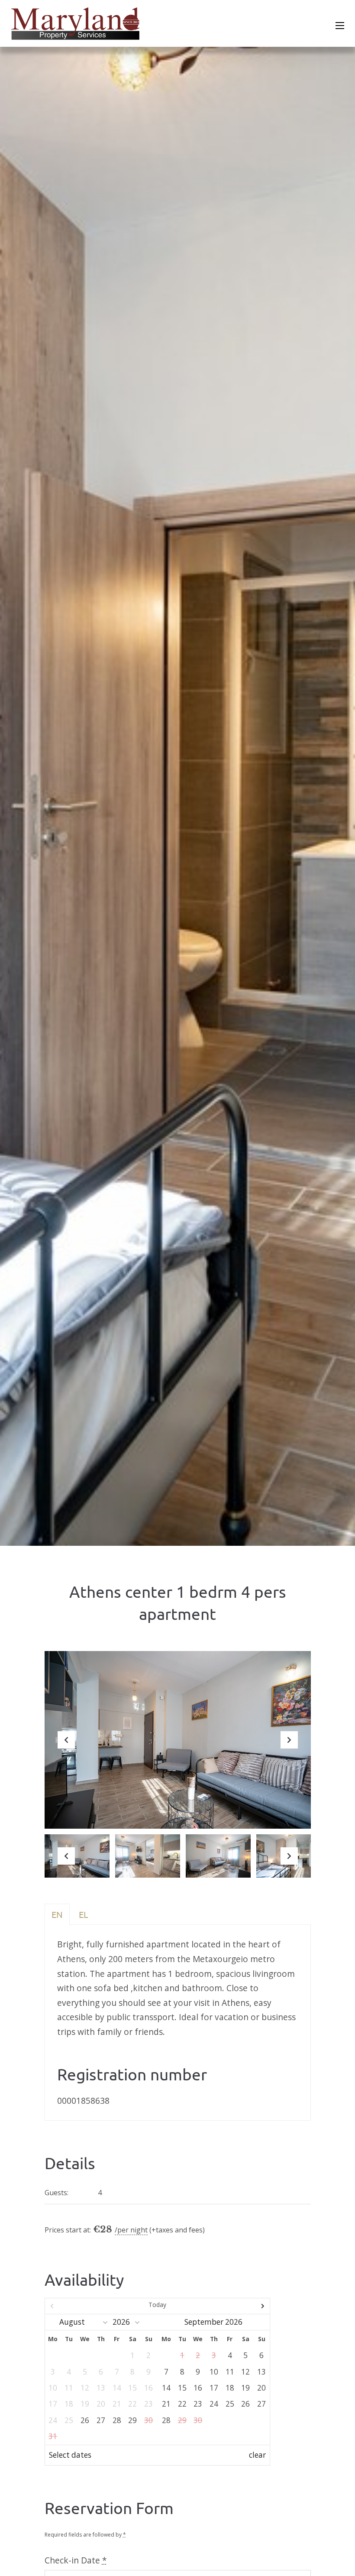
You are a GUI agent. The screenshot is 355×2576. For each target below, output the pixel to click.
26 (85, 2420)
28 (117, 2420)
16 (198, 2388)
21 (166, 2404)
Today (157, 2305)
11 (230, 2372)
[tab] (57, 1914)
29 (132, 2420)
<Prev (79, 2306)
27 (101, 2420)
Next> (236, 2306)
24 (214, 2404)
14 (166, 2388)
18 (230, 2388)
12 (245, 2372)
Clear (257, 2455)
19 (245, 2388)
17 (214, 2388)
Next (289, 1747)
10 (214, 2372)
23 (198, 2404)
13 (261, 2372)
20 (261, 2388)
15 (182, 2388)
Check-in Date (76, 2560)
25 (230, 2404)
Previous (66, 1747)
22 (182, 2404)
